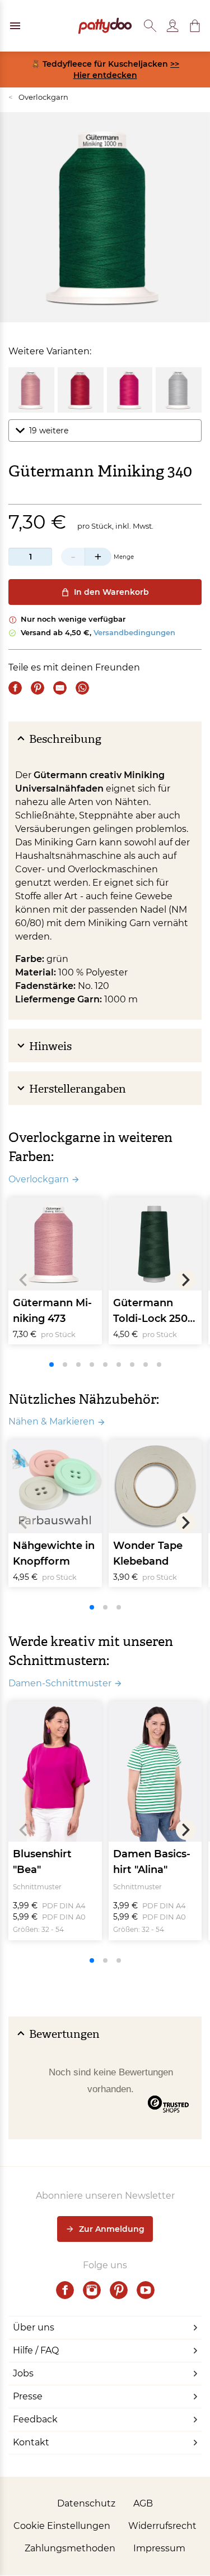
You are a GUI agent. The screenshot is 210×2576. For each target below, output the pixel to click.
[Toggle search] (150, 26)
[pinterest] (119, 2290)
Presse (28, 2396)
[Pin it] (38, 688)
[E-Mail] (60, 688)
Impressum (159, 2548)
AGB (143, 2503)
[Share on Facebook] (15, 688)
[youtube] (146, 2290)
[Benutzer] (172, 26)
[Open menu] (15, 26)
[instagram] (92, 2290)
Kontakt (31, 2442)
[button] (195, 26)
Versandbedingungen (134, 632)
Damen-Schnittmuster (60, 1683)
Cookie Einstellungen (62, 2526)
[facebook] (65, 2290)
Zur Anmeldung (112, 2229)
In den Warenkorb (111, 592)
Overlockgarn (38, 97)
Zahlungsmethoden (70, 2548)
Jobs (23, 2373)
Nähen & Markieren (52, 1421)
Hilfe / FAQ (36, 2350)
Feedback (35, 2419)
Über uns (34, 2327)
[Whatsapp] (82, 688)
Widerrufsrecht (162, 2526)
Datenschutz (86, 2503)
